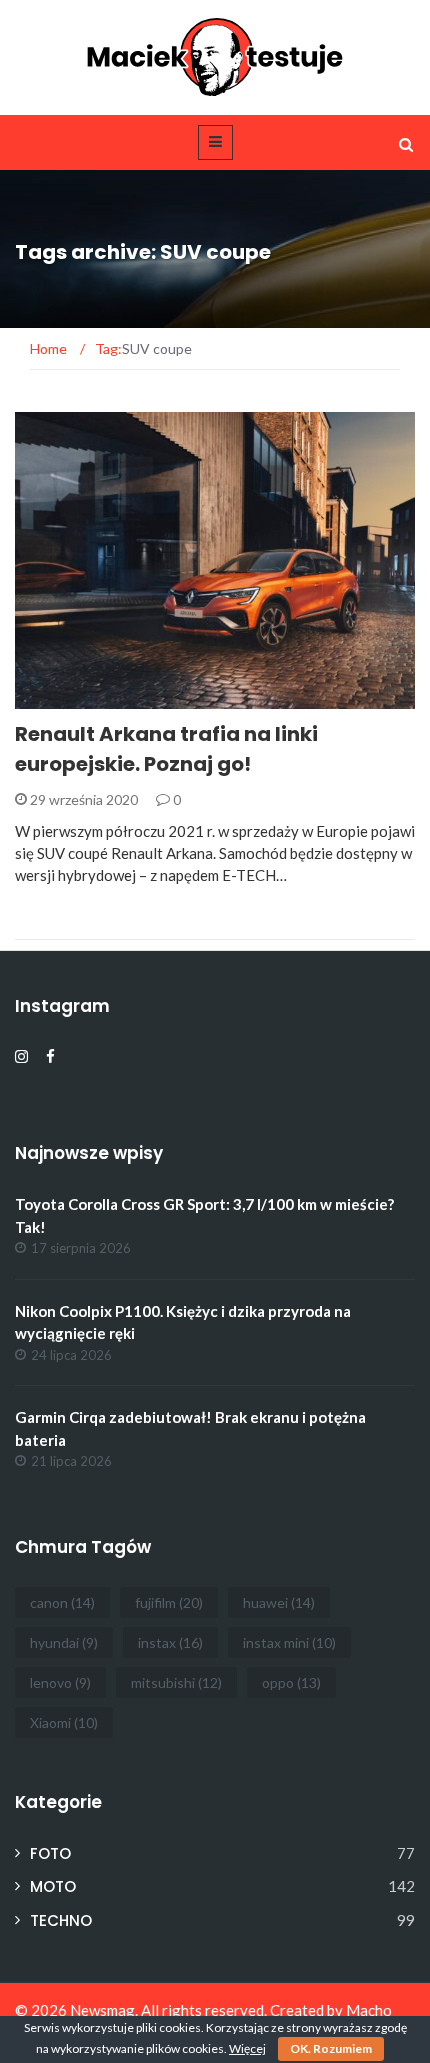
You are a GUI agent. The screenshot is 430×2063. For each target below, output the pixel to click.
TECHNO (61, 1920)
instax (170, 1642)
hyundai (64, 1642)
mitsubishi (176, 1682)
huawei (279, 1602)
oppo (291, 1682)
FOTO (50, 1853)
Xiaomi (64, 1722)
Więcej (247, 2048)
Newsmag (102, 2010)
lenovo (60, 1682)
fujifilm (169, 1602)
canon (62, 1602)
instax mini (289, 1642)
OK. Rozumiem (331, 2048)
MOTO (63, 697)
